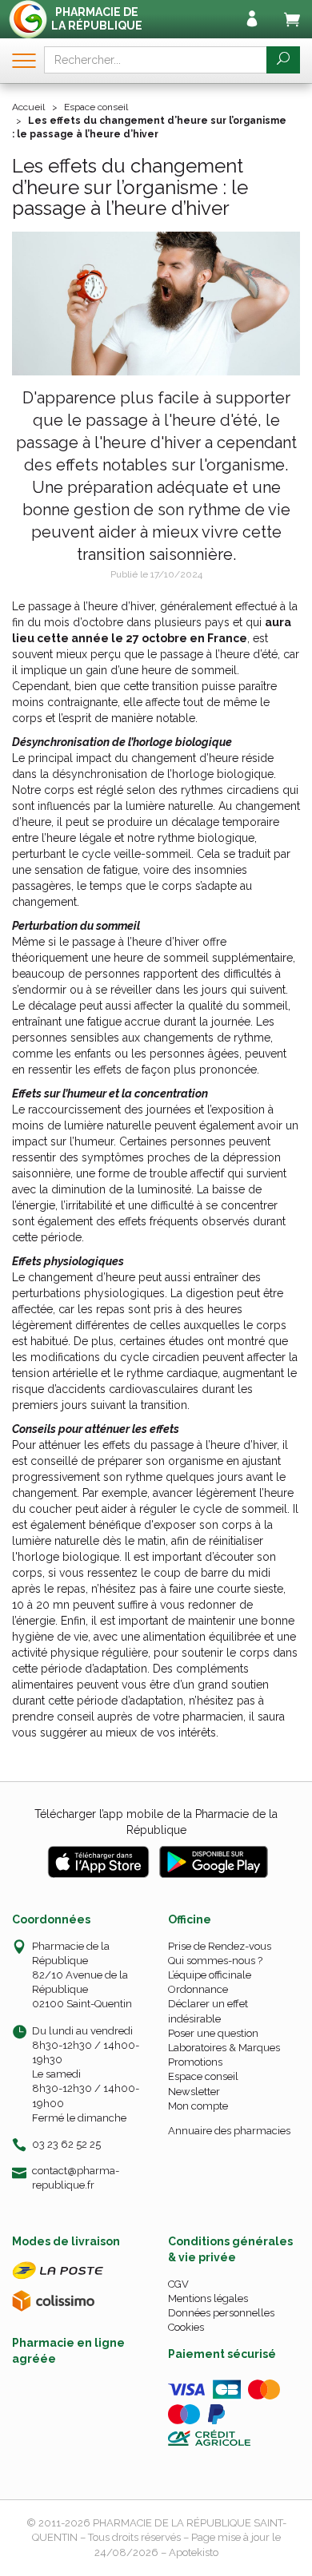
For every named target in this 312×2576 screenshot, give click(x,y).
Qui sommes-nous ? (215, 1961)
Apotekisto (194, 2552)
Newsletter (194, 2092)
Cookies (186, 2327)
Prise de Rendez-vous (220, 1946)
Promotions (195, 2062)
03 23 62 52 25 (66, 2144)
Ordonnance (198, 1989)
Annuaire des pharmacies (229, 2131)
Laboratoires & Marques (224, 2048)
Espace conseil (203, 2076)
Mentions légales (208, 2298)
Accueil (28, 107)
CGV (178, 2284)
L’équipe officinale (210, 1975)
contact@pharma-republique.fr (76, 2177)
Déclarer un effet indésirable (208, 2011)
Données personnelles (221, 2313)
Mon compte (198, 2106)
